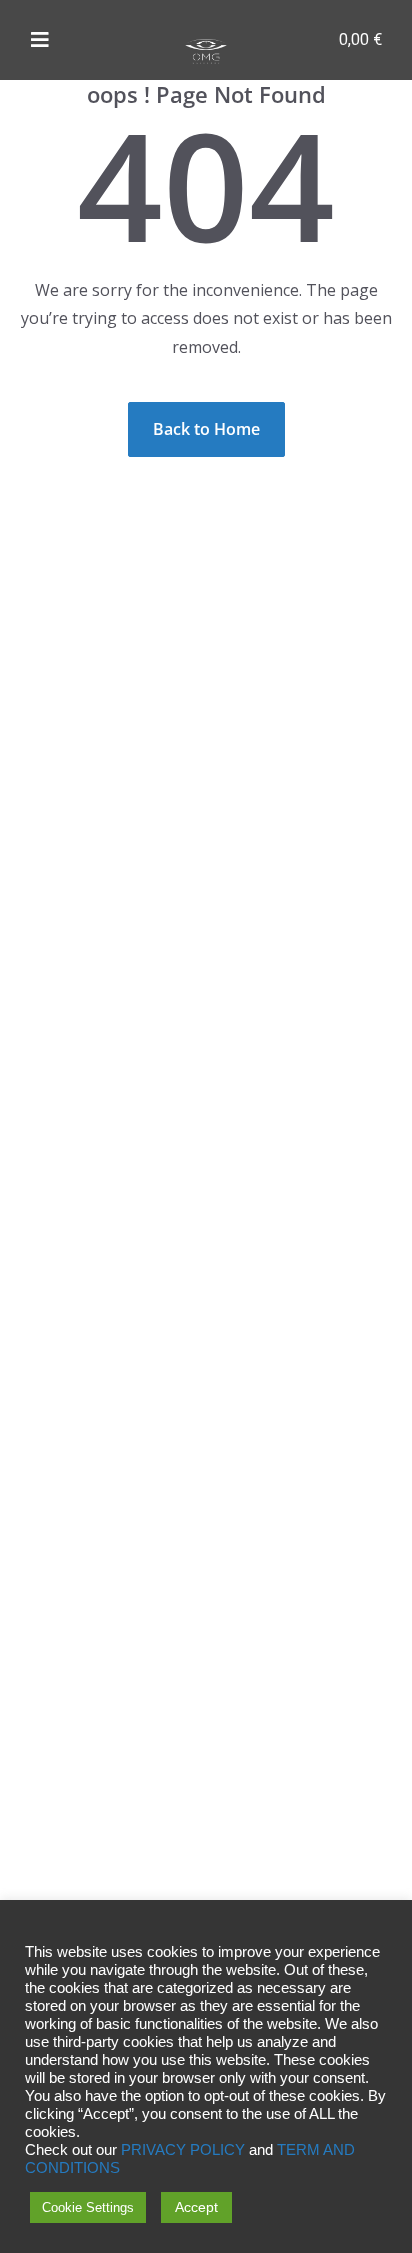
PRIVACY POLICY (183, 2150)
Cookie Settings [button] (88, 2207)
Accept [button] (196, 2207)
